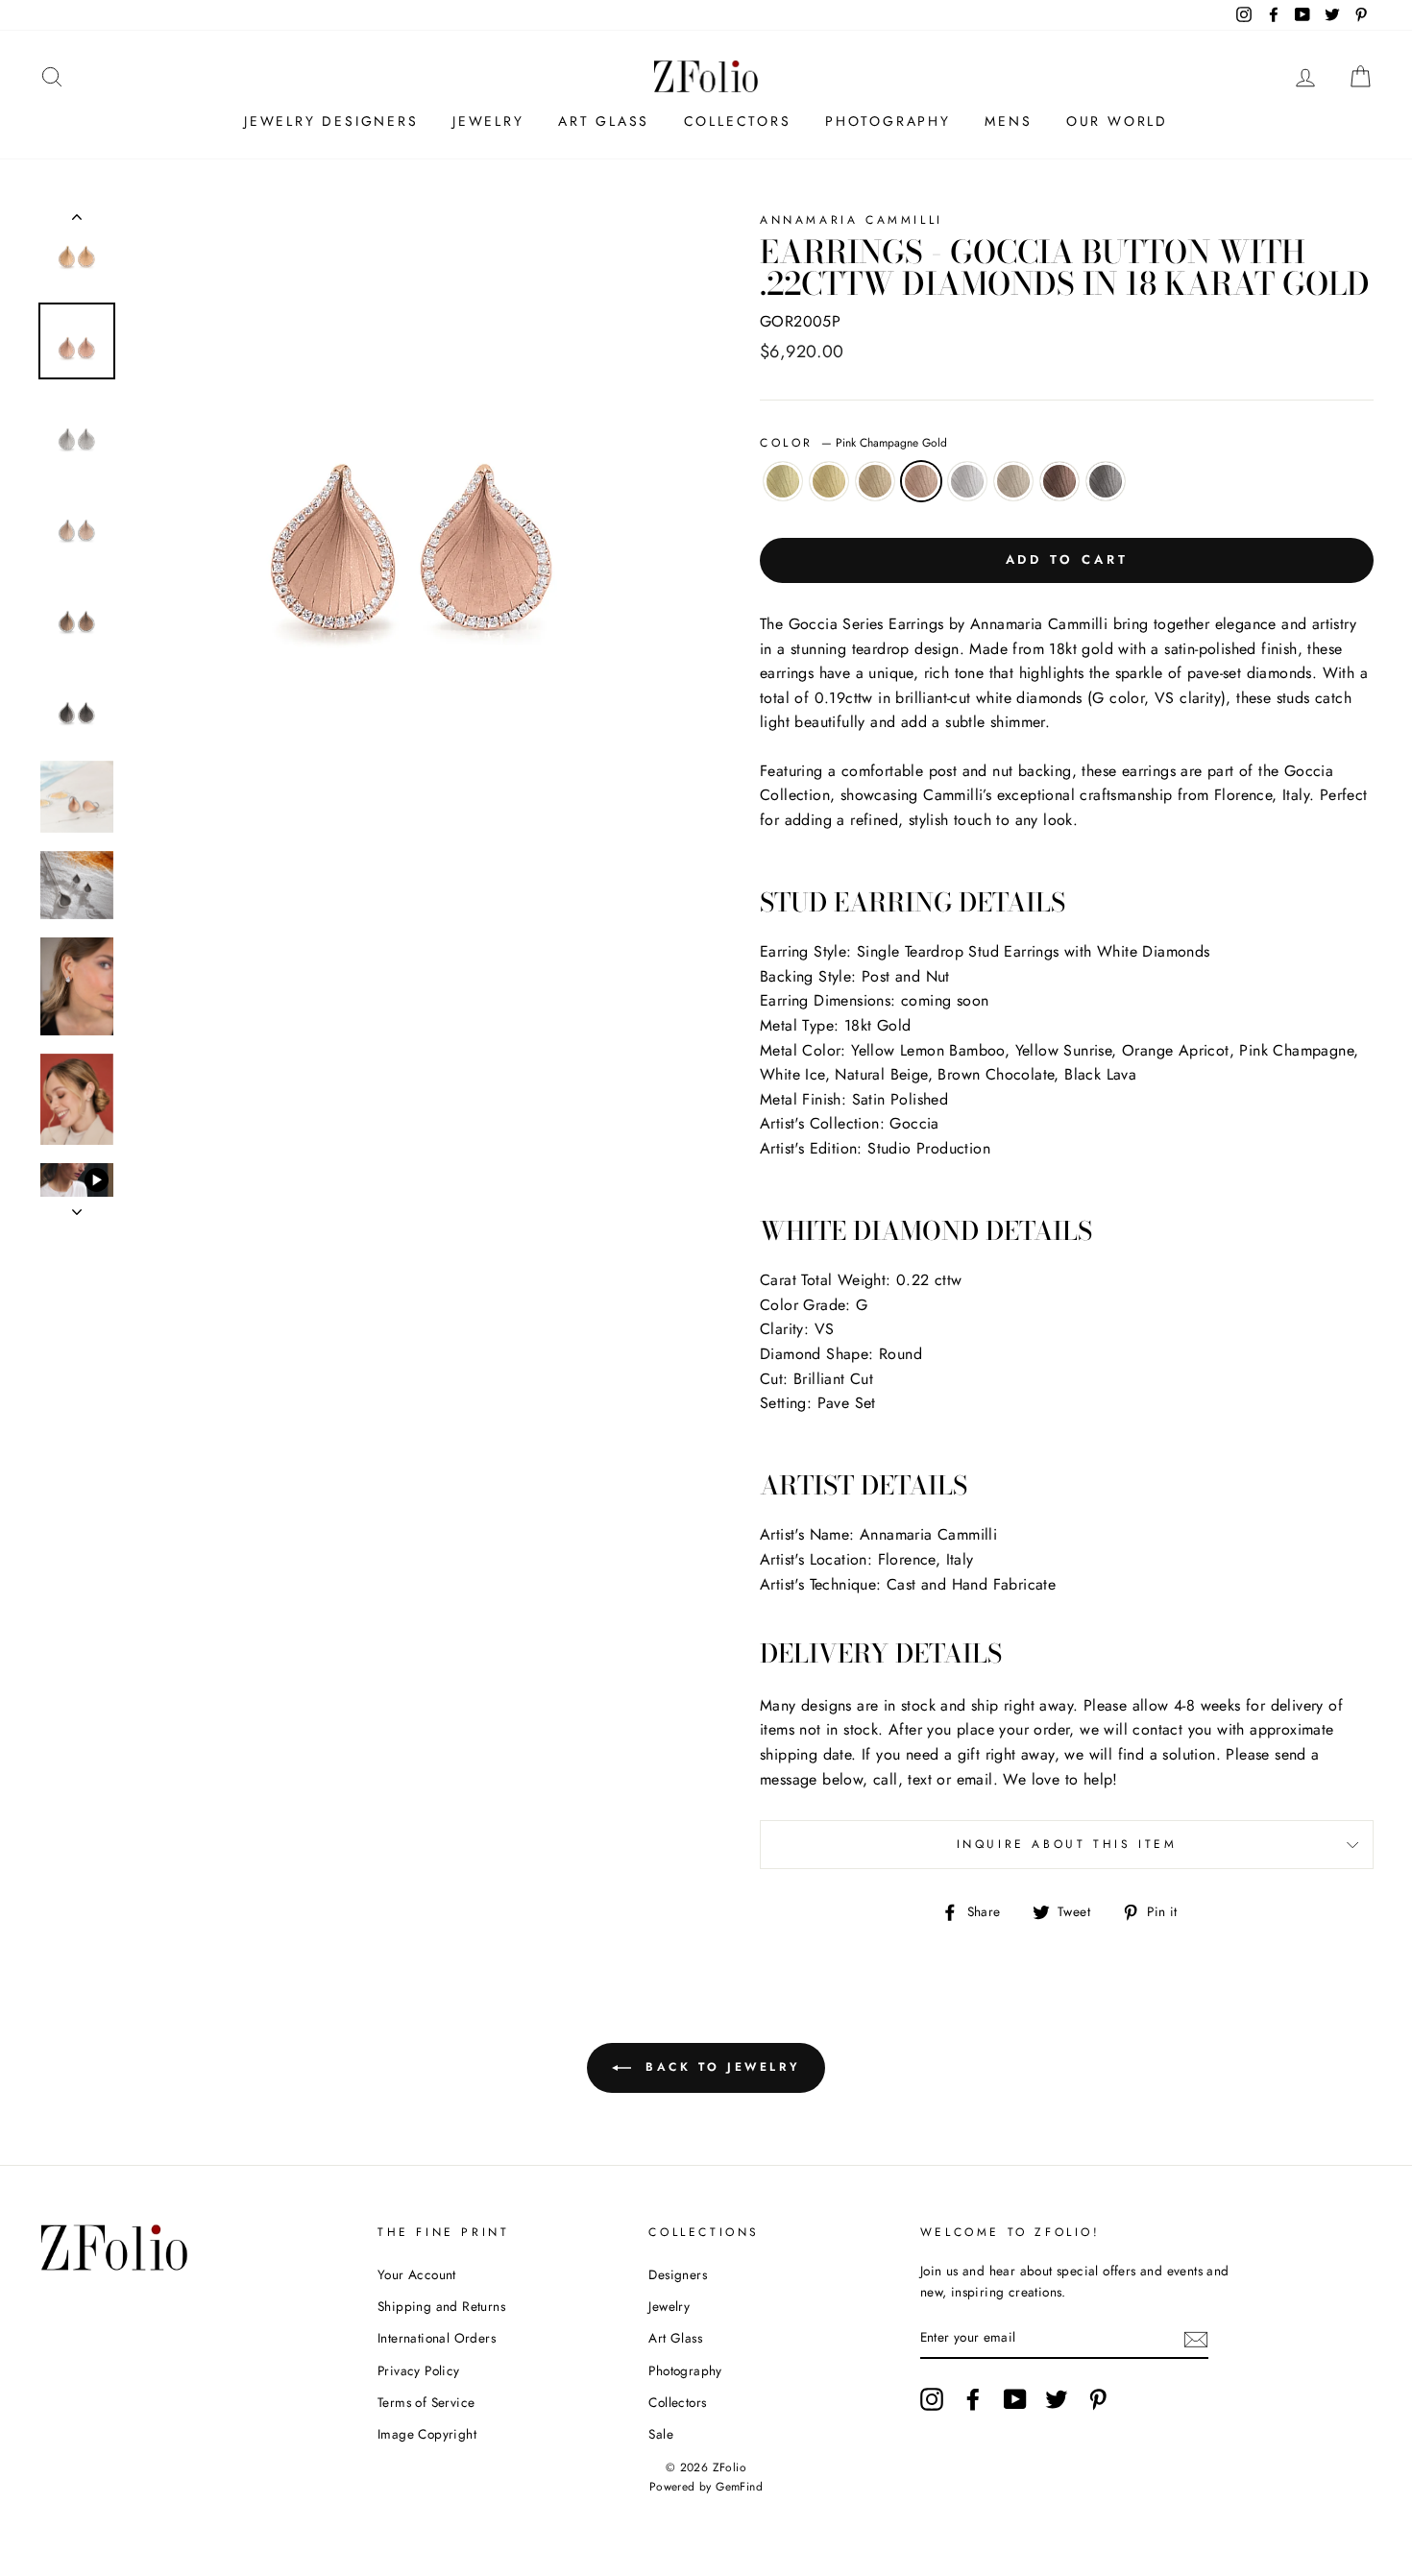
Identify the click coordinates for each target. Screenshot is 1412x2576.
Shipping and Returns (441, 2306)
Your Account (417, 2274)
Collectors (738, 121)
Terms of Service (426, 2402)
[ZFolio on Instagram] (932, 2399)
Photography (888, 121)
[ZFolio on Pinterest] (1098, 2399)
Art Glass (604, 121)
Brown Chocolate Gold (1059, 481)
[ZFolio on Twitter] (1057, 2399)
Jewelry (488, 121)
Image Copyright (427, 2434)
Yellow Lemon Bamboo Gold (783, 481)
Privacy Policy (419, 2370)
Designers (678, 2274)
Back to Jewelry (720, 2067)
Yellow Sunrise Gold (829, 481)
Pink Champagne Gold (921, 481)
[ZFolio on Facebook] (973, 2399)
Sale (661, 2434)
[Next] (77, 1206)
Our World (1117, 121)
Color (853, 443)
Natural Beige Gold (1013, 481)
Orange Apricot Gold (875, 481)
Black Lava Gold (1106, 481)
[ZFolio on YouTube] (1015, 2399)
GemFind (739, 2487)
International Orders (437, 2338)
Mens (1008, 121)
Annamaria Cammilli (852, 220)
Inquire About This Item (1067, 1844)
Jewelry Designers (331, 121)
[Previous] (77, 221)
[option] (413, 494)
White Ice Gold (967, 481)
